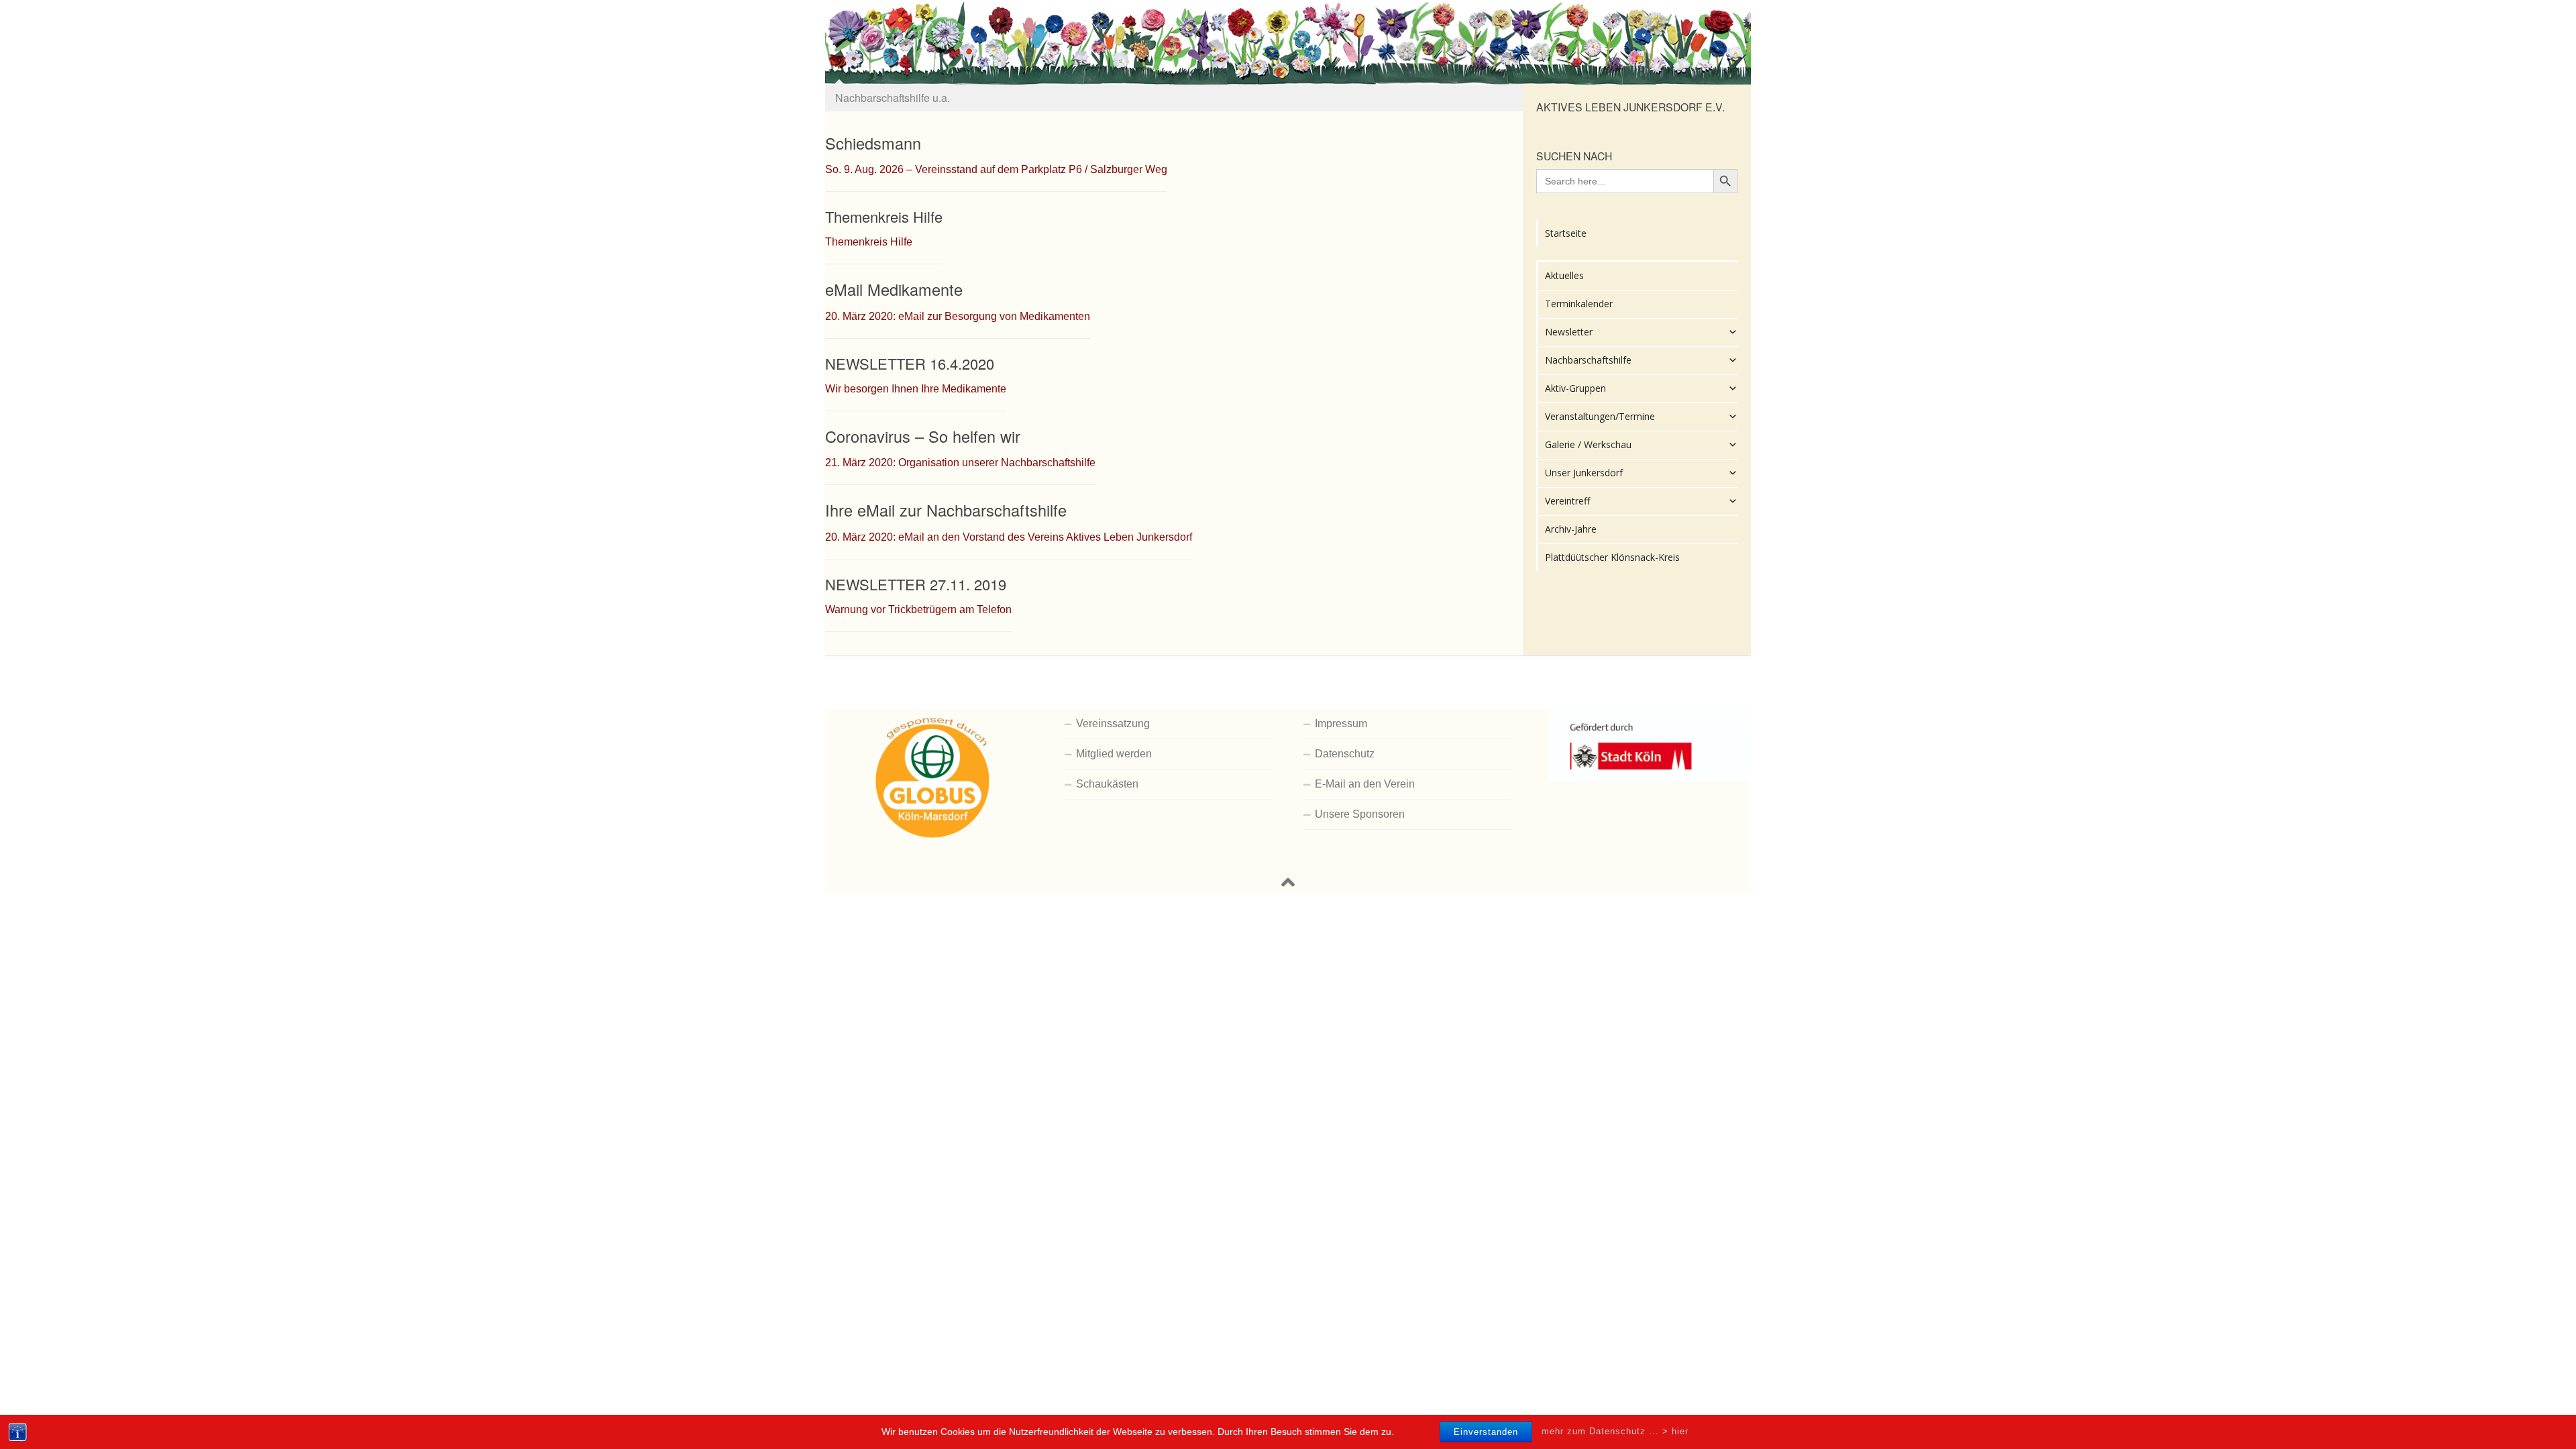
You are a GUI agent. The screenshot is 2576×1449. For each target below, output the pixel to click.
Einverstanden (1486, 1432)
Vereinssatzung (1113, 723)
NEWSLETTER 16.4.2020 (910, 363)
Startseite (1566, 233)
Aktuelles (1564, 275)
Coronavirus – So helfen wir (923, 436)
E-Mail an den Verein (1365, 784)
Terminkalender (1579, 304)
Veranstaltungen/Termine (1600, 416)
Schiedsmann (873, 143)
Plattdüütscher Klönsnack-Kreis (1612, 557)
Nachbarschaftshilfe (1588, 360)
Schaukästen (1107, 784)
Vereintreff (1567, 501)
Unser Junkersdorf (1584, 473)
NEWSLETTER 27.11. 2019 (916, 584)
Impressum (1341, 723)
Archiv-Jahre (1571, 529)
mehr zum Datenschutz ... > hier (1615, 1431)
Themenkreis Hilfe (884, 216)
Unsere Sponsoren (1360, 814)
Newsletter (1569, 332)
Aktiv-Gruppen (1575, 388)
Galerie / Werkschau (1588, 444)
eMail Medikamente (894, 289)
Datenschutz (1345, 754)
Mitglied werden (1114, 754)
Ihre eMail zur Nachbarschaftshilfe (946, 510)
